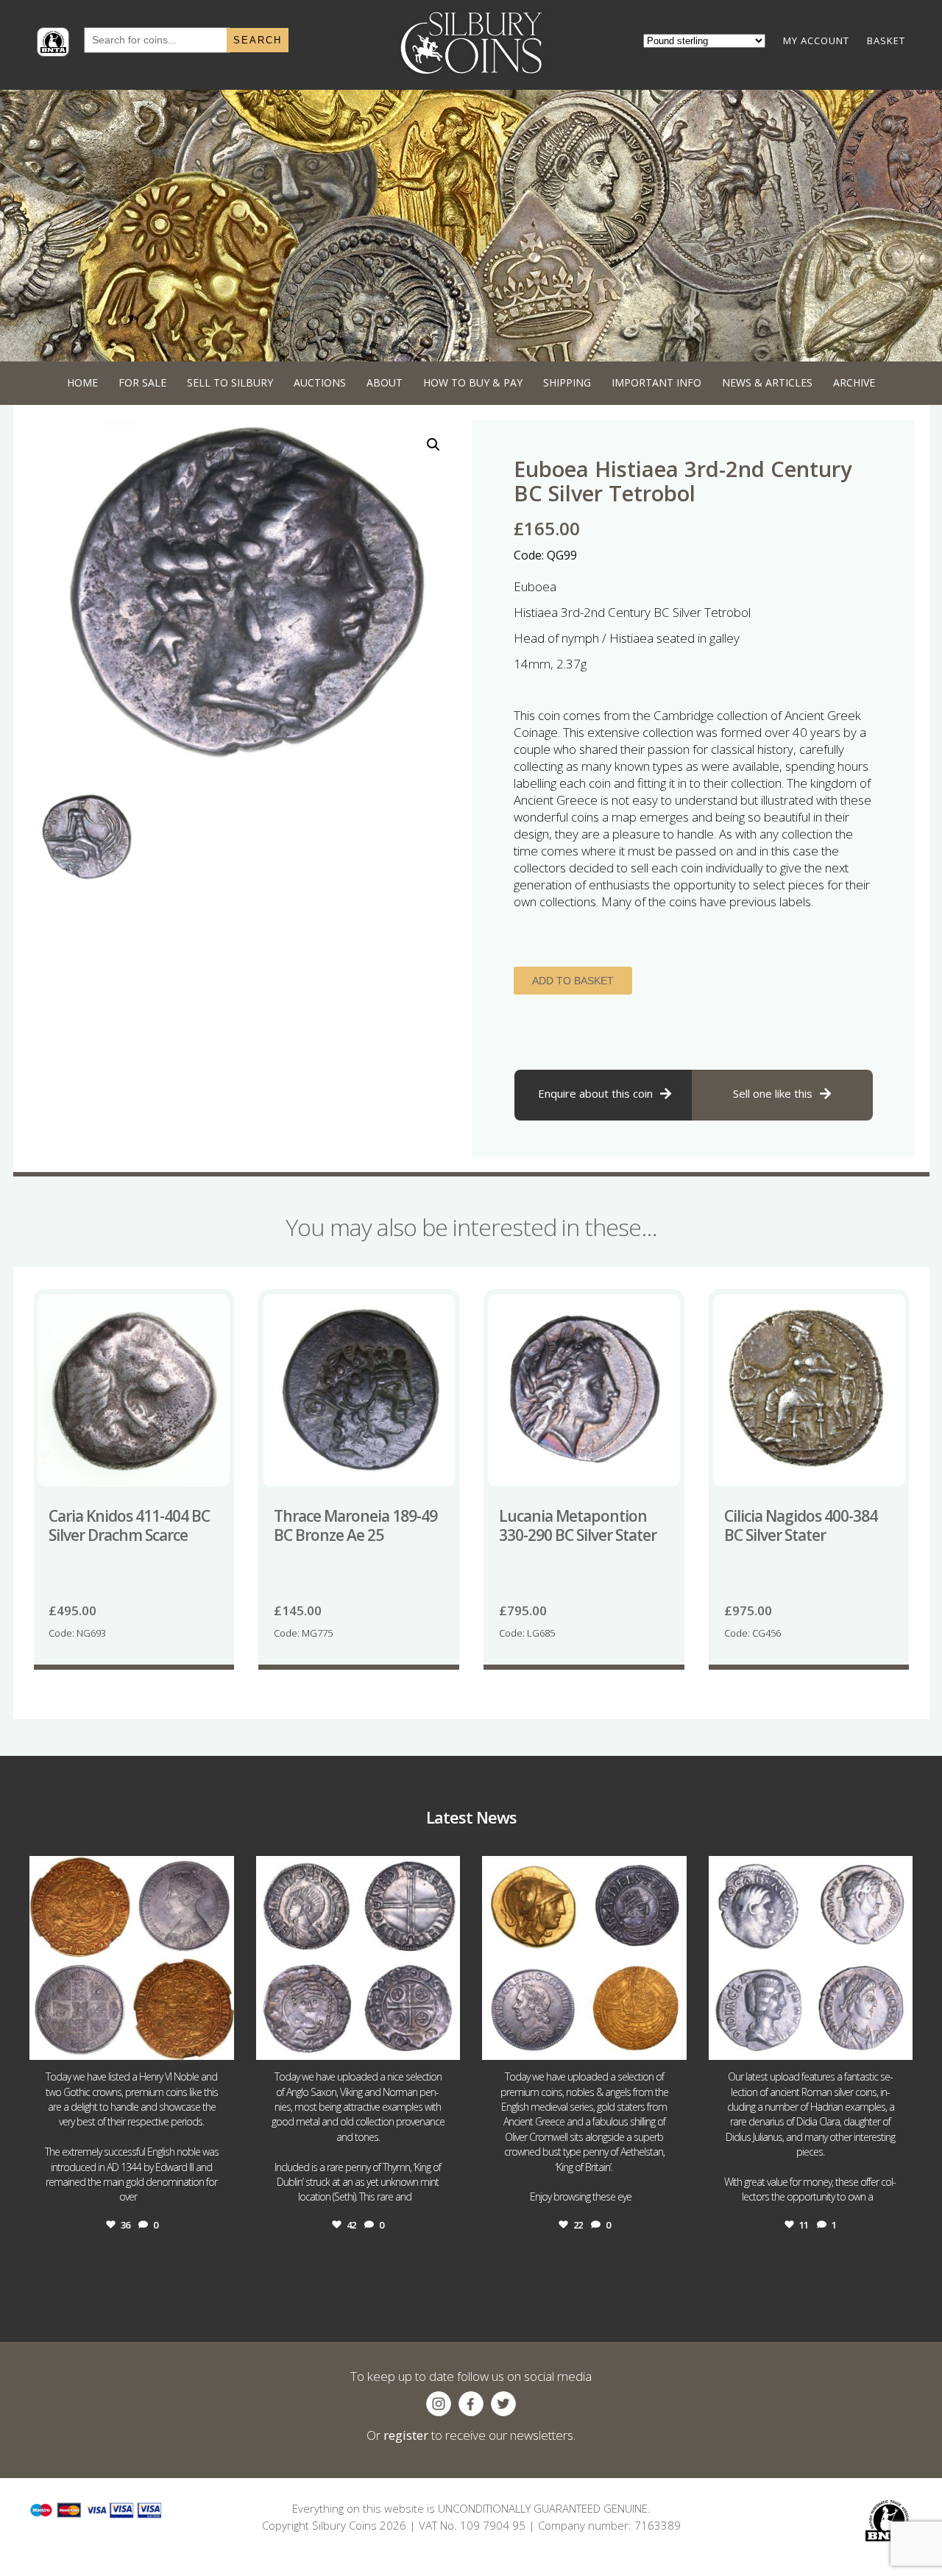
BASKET (886, 40)
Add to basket (573, 981)
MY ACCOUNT (816, 40)
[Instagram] (219, 2042)
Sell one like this (773, 1093)
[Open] (132, 1958)
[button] (433, 445)
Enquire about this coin (595, 1093)
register (406, 2435)
